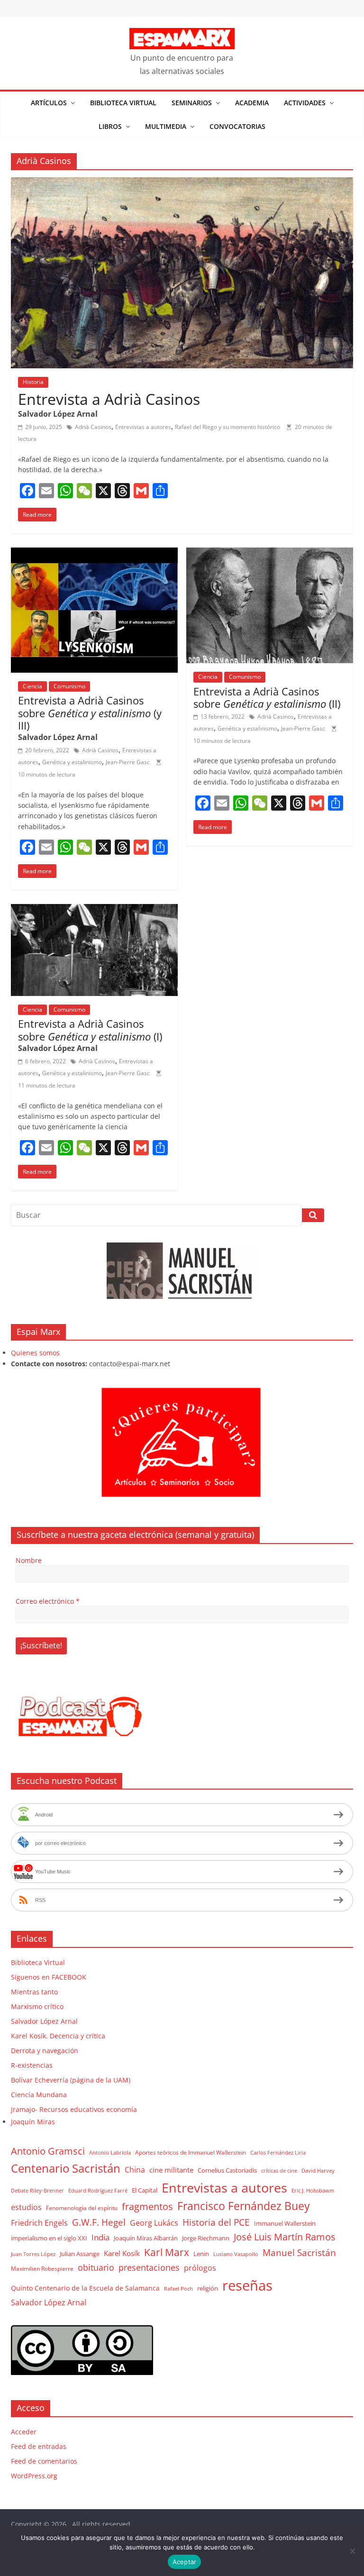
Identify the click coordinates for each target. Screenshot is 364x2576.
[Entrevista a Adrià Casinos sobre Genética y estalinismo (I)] (94, 910)
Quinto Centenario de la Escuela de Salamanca (85, 2288)
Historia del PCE (216, 2222)
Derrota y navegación (45, 2051)
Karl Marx (167, 2252)
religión (208, 2288)
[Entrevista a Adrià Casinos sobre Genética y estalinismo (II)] (270, 553)
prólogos (200, 2268)
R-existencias (32, 2065)
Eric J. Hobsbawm (313, 2191)
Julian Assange (80, 2254)
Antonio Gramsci (48, 2151)
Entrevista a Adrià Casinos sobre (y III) (90, 713)
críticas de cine (279, 2171)
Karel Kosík (122, 2253)
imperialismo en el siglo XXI (49, 2238)
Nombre (29, 1560)
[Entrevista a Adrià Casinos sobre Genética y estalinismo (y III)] (94, 553)
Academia (252, 103)
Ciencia (32, 686)
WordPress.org (34, 2476)
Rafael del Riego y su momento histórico (227, 427)
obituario (96, 2267)
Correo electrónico (48, 1601)
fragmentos (147, 2206)
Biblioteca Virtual (123, 103)
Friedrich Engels (39, 2223)
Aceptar (185, 2562)
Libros (110, 126)
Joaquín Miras (33, 2122)
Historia (33, 382)
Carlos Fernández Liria (278, 2152)
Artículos (49, 103)
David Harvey (318, 2171)
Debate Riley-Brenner (37, 2190)
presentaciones (149, 2267)
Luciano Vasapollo (236, 2254)
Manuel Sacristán (299, 2252)
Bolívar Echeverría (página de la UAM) (71, 2080)
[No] (352, 2551)
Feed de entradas (39, 2446)
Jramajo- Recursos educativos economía (74, 2109)
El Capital (145, 2190)
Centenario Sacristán (66, 2168)
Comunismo (69, 686)
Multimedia (166, 126)
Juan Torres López (33, 2254)
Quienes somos (35, 1353)
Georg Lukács (154, 2223)
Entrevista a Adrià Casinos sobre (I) (90, 1030)
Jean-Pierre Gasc (128, 762)
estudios (26, 2207)
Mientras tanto (34, 1992)
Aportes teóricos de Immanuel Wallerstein (191, 2152)
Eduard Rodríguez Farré (98, 2191)
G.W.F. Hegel (99, 2222)
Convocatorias (237, 126)
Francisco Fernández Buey (244, 2206)
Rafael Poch (178, 2288)
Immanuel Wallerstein (285, 2223)
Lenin (201, 2254)
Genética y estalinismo (72, 762)
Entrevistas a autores (143, 427)
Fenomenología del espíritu (82, 2208)
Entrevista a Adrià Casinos (109, 399)
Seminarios (192, 103)
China (135, 2170)
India (100, 2237)
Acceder (24, 2432)
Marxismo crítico (37, 2006)
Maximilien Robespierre (42, 2268)
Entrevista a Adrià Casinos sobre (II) (267, 697)
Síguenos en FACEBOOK (49, 1977)
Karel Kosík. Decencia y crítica (58, 2036)
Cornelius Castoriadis (227, 2170)
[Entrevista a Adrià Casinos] (182, 183)
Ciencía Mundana (39, 2095)
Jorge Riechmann (206, 2238)
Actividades (305, 103)
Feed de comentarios (44, 2461)
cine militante (171, 2170)
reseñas (247, 2285)
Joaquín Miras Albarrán (146, 2238)
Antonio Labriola (110, 2152)
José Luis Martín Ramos (285, 2237)
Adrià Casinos (93, 427)
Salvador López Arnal (44, 2021)
